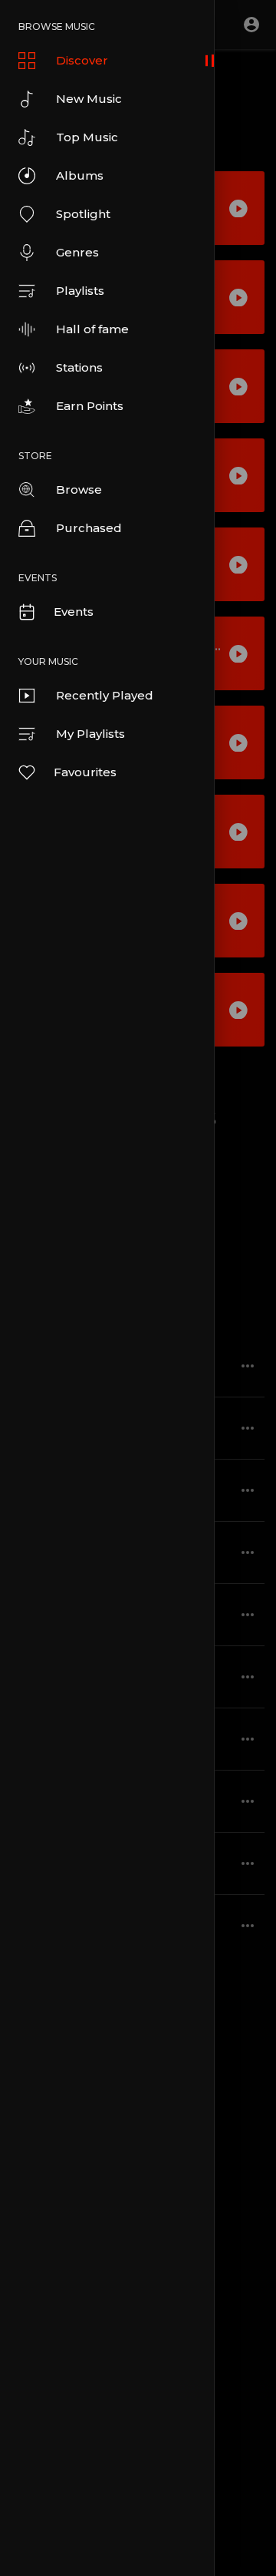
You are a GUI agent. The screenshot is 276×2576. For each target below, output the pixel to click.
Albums (80, 175)
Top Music (87, 137)
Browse (79, 489)
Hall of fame (92, 329)
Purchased (89, 528)
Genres (77, 252)
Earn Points (90, 406)
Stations (79, 367)
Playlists (80, 291)
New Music (89, 99)
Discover (82, 60)
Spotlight (83, 214)
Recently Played (105, 695)
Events (74, 612)
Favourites (85, 772)
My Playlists (90, 734)
